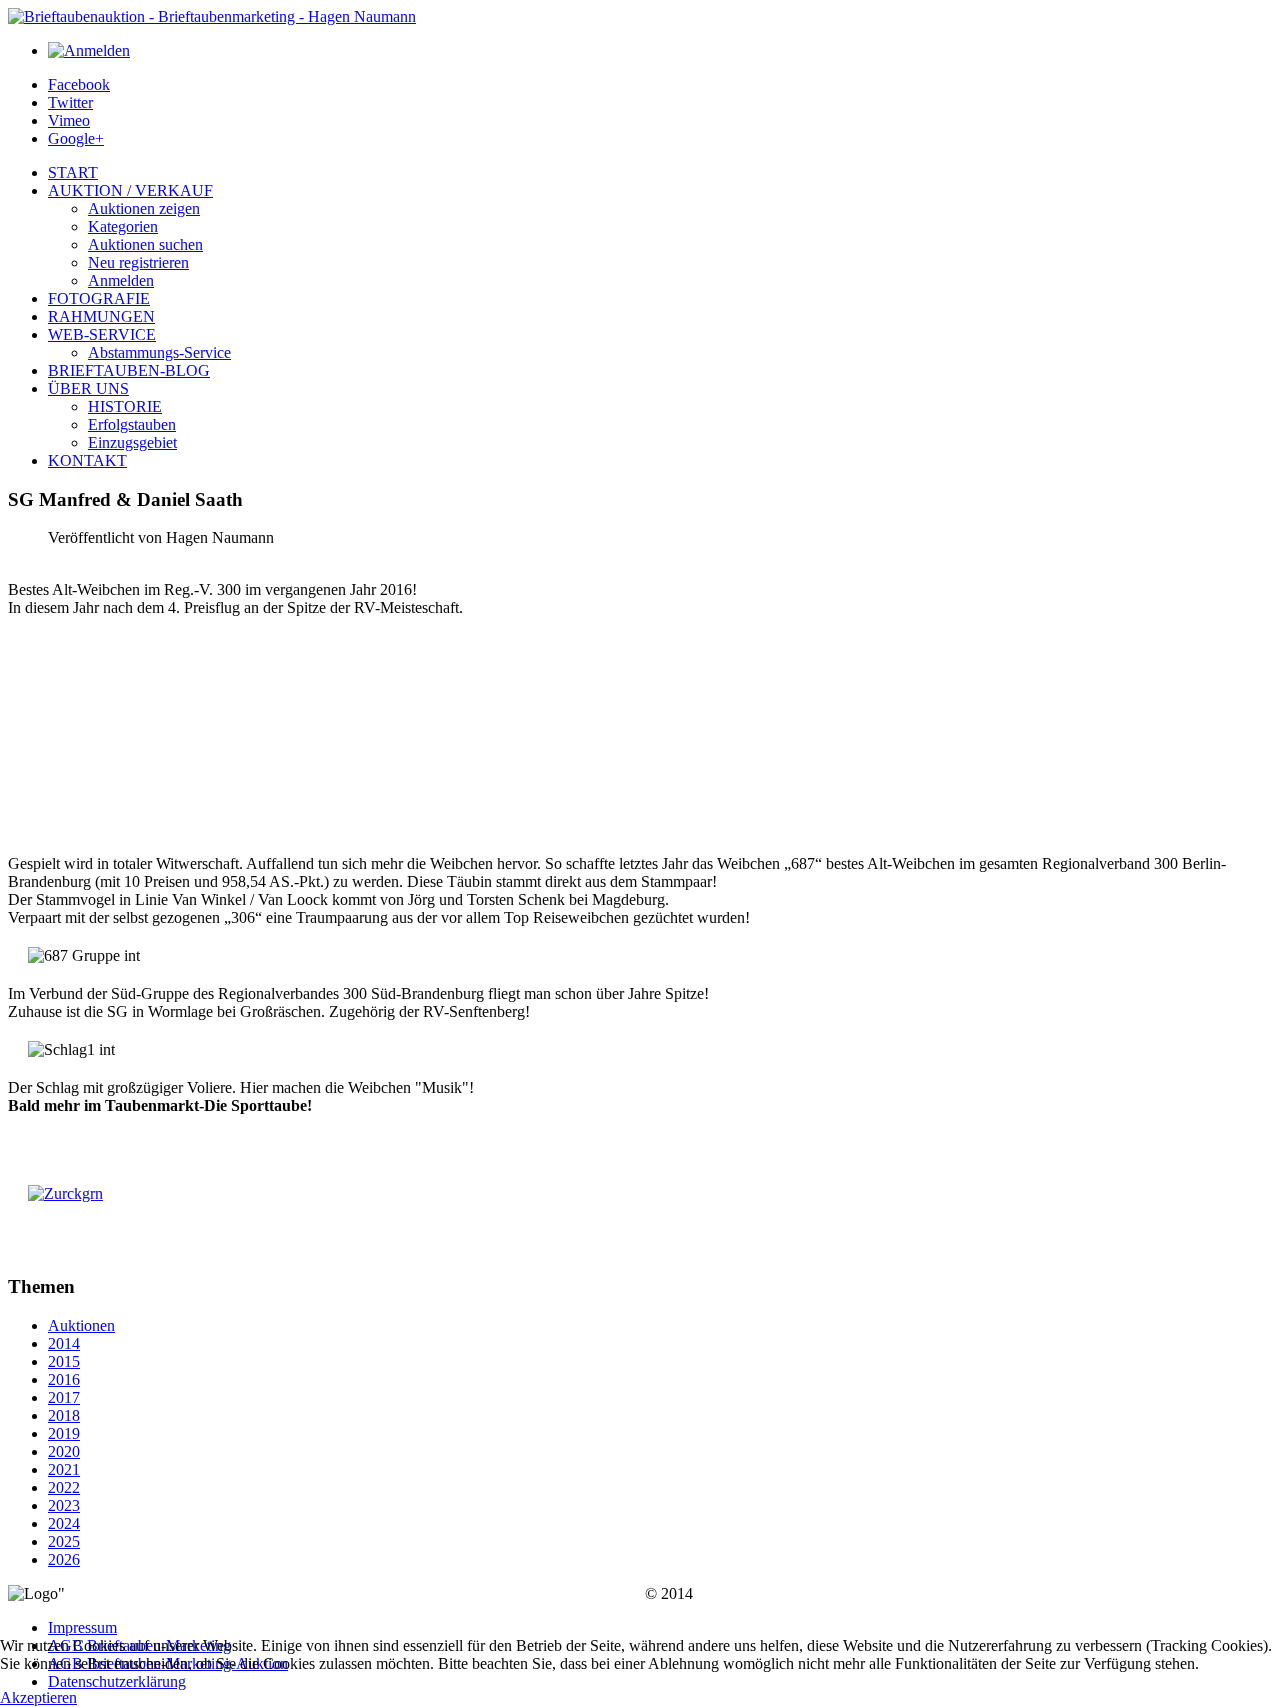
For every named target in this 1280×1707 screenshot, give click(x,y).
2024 (64, 1523)
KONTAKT (87, 460)
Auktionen (81, 1325)
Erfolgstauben (132, 424)
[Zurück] (65, 1193)
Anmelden (121, 280)
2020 (64, 1451)
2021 (64, 1469)
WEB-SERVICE (102, 334)
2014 (64, 1343)
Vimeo (69, 120)
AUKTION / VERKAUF (130, 190)
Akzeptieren (38, 1697)
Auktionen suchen (145, 244)
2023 (64, 1505)
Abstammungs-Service (159, 352)
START (73, 172)
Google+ (76, 138)
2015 (64, 1361)
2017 (64, 1397)
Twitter (70, 102)
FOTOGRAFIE (99, 298)
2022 (64, 1487)
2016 (64, 1379)
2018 (64, 1415)
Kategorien (123, 226)
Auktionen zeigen (144, 208)
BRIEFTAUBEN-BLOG (129, 370)
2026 (64, 1559)
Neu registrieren (138, 262)
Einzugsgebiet (132, 442)
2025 (64, 1541)
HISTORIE (125, 406)
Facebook (79, 84)
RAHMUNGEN (101, 316)
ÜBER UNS (88, 388)
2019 (64, 1433)
